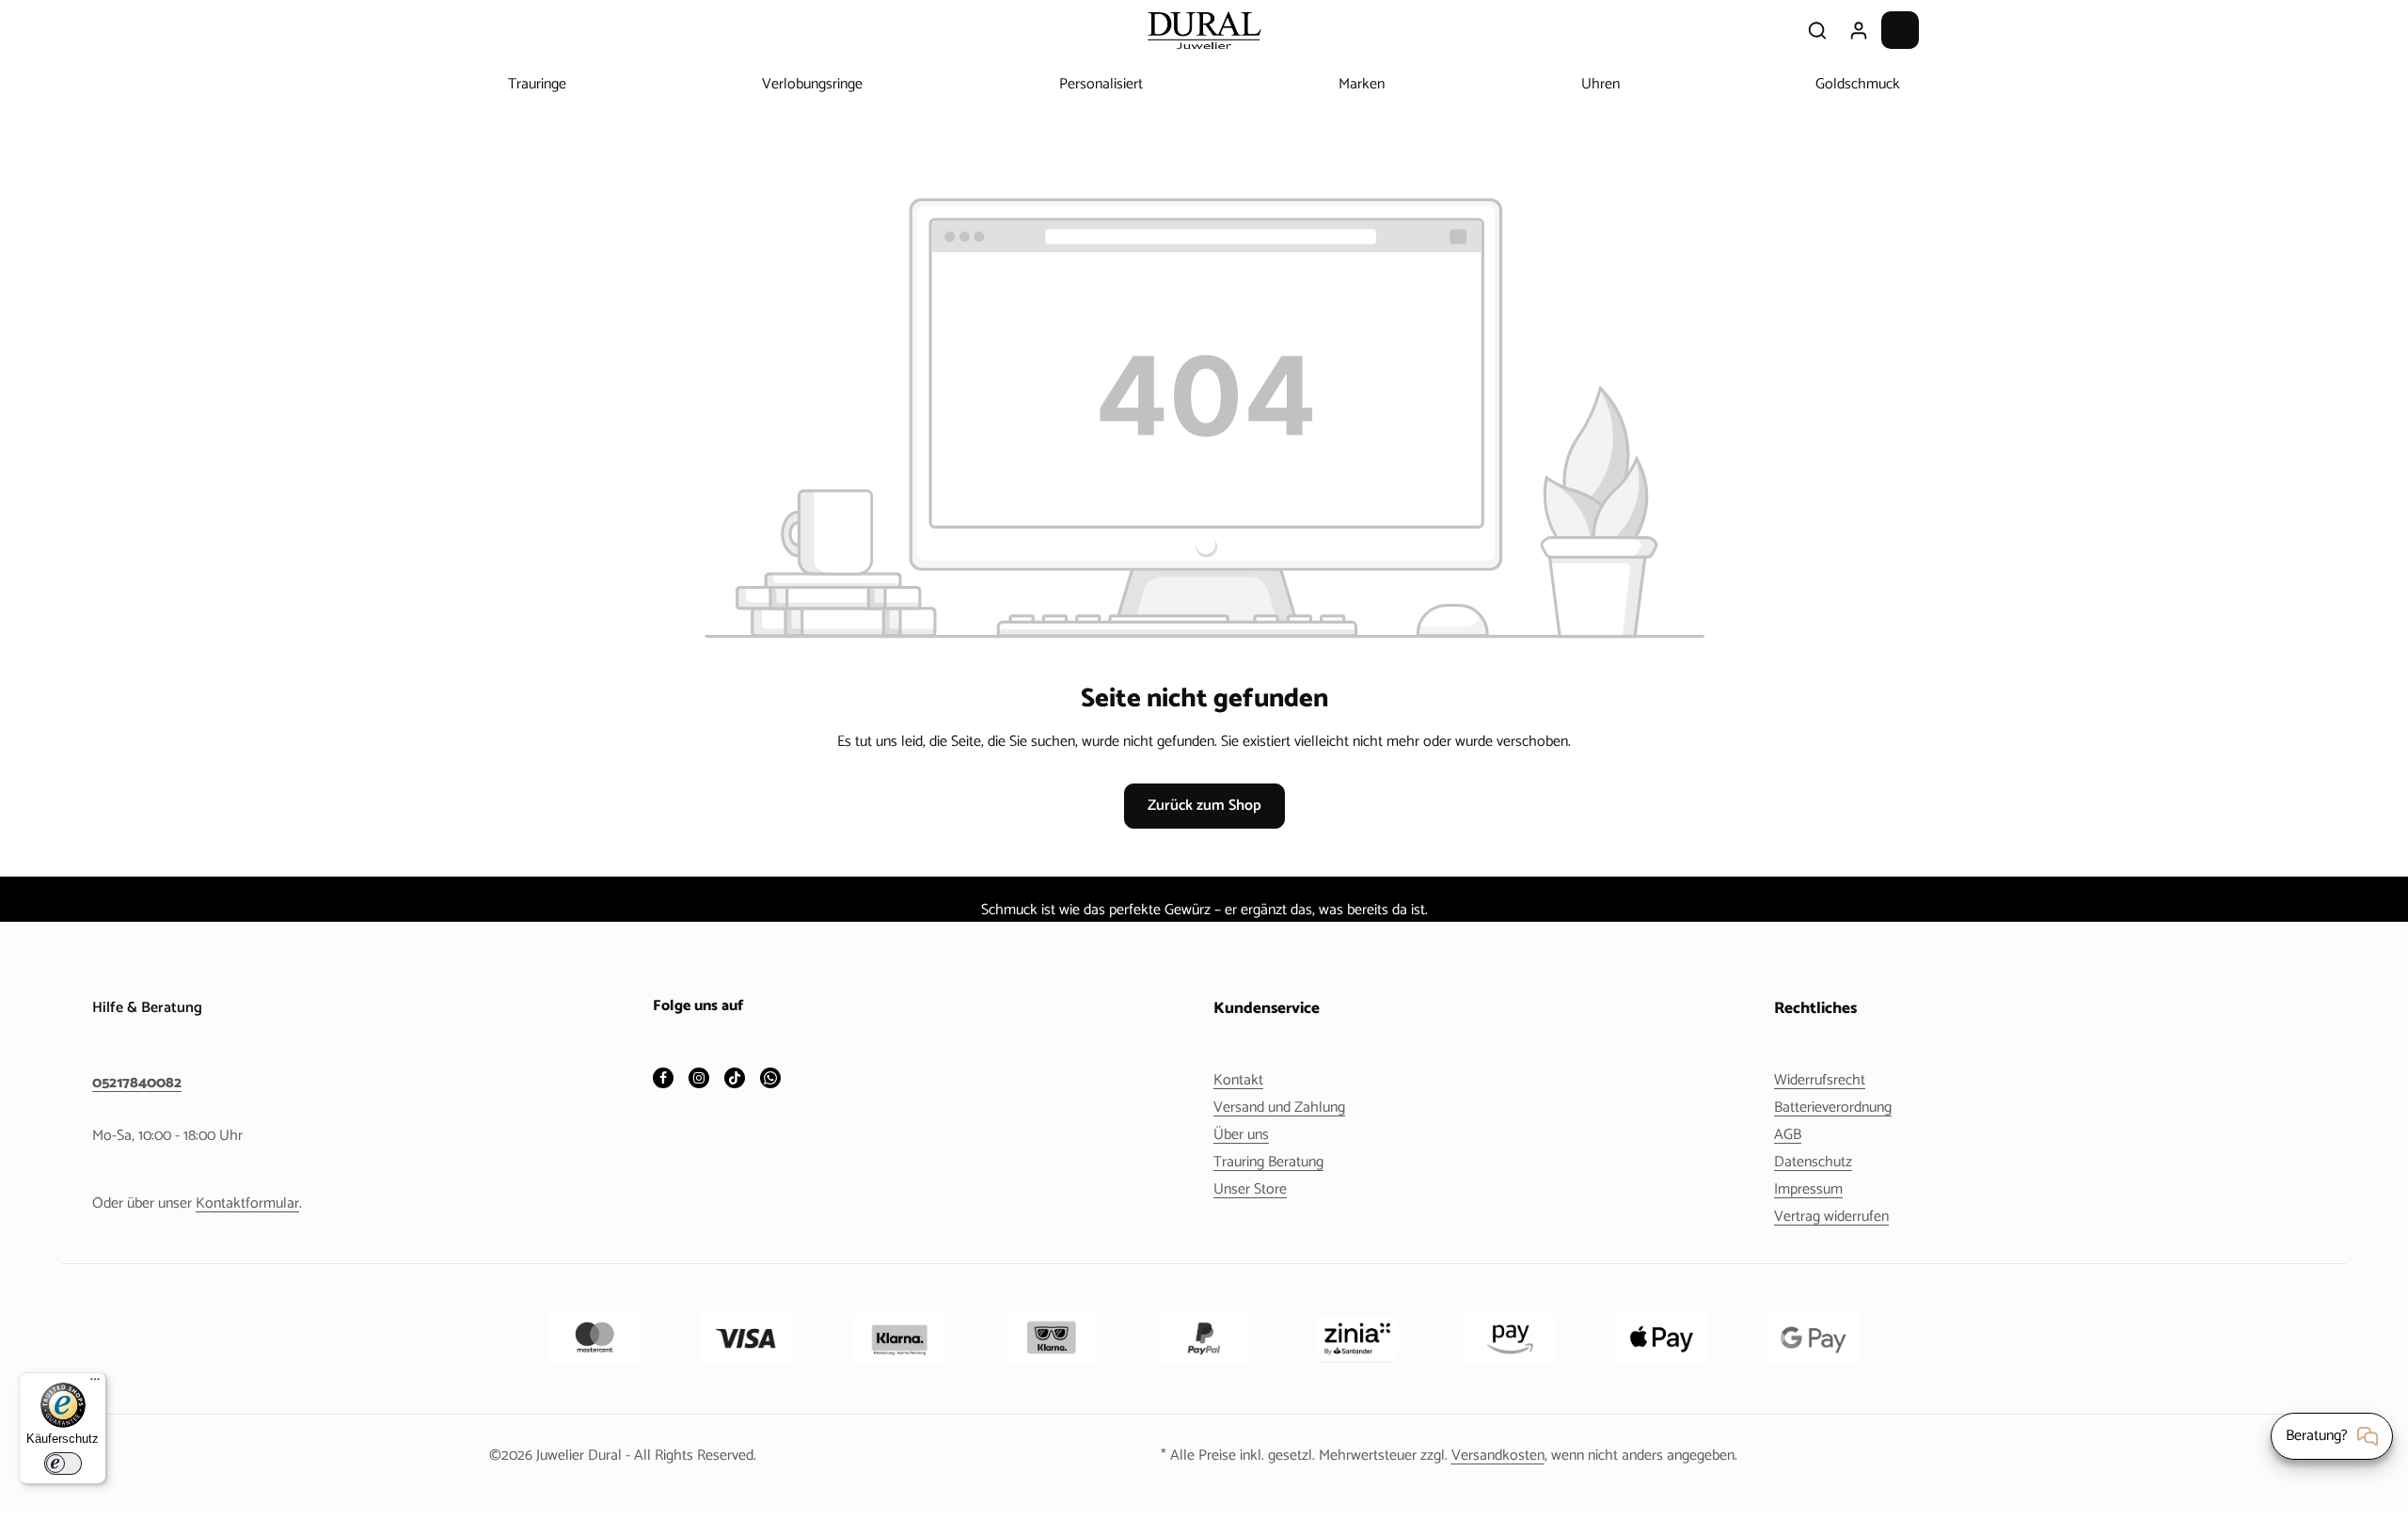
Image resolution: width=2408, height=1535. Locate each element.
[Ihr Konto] (1859, 30)
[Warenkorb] (1900, 30)
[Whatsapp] (770, 1080)
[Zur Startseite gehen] (1204, 30)
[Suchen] (1817, 30)
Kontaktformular (247, 1203)
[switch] (63, 1464)
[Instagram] (699, 1080)
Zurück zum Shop (1204, 806)
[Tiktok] (735, 1080)
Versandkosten (1498, 1456)
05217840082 (137, 1084)
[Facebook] (663, 1080)
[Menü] (95, 1384)
